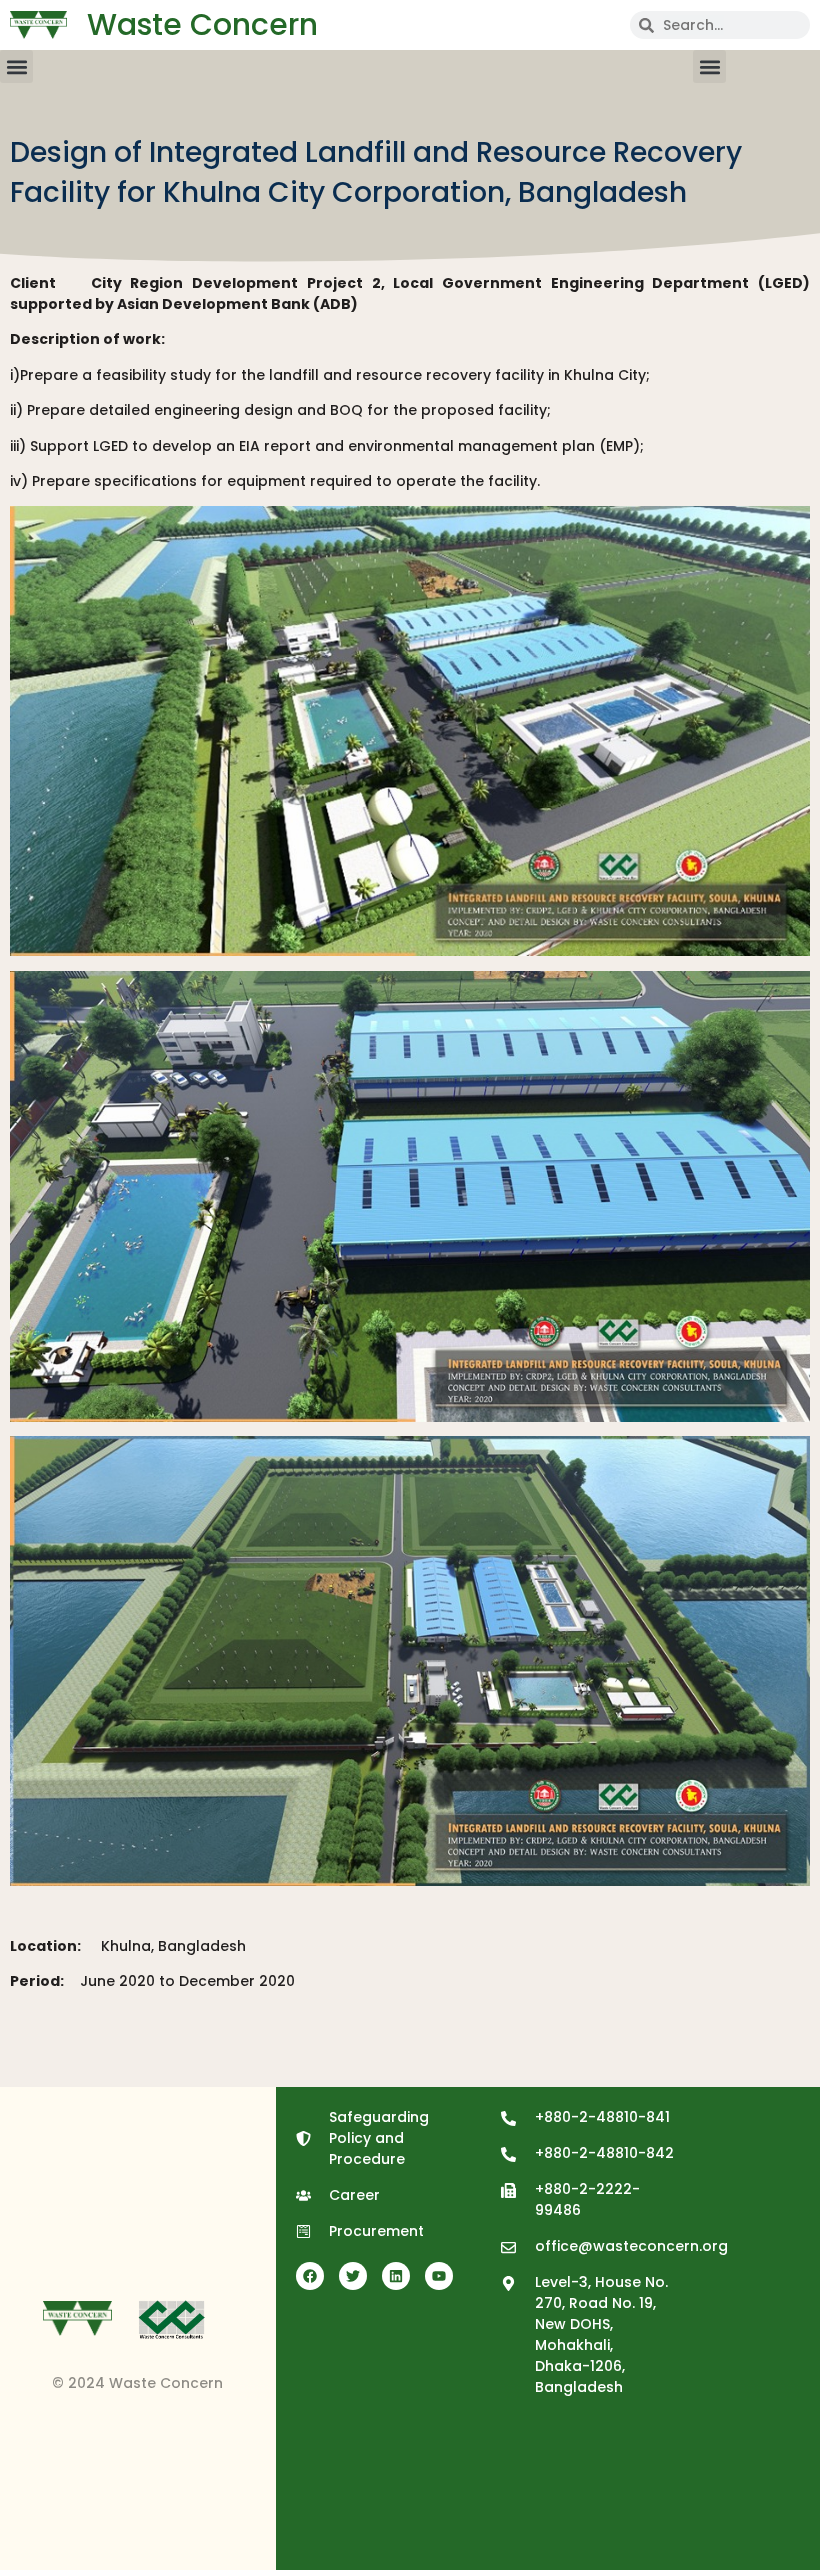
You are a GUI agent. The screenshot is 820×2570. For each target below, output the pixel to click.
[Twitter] (353, 2276)
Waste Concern (202, 24)
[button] (16, 66)
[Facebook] (310, 2276)
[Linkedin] (396, 2276)
